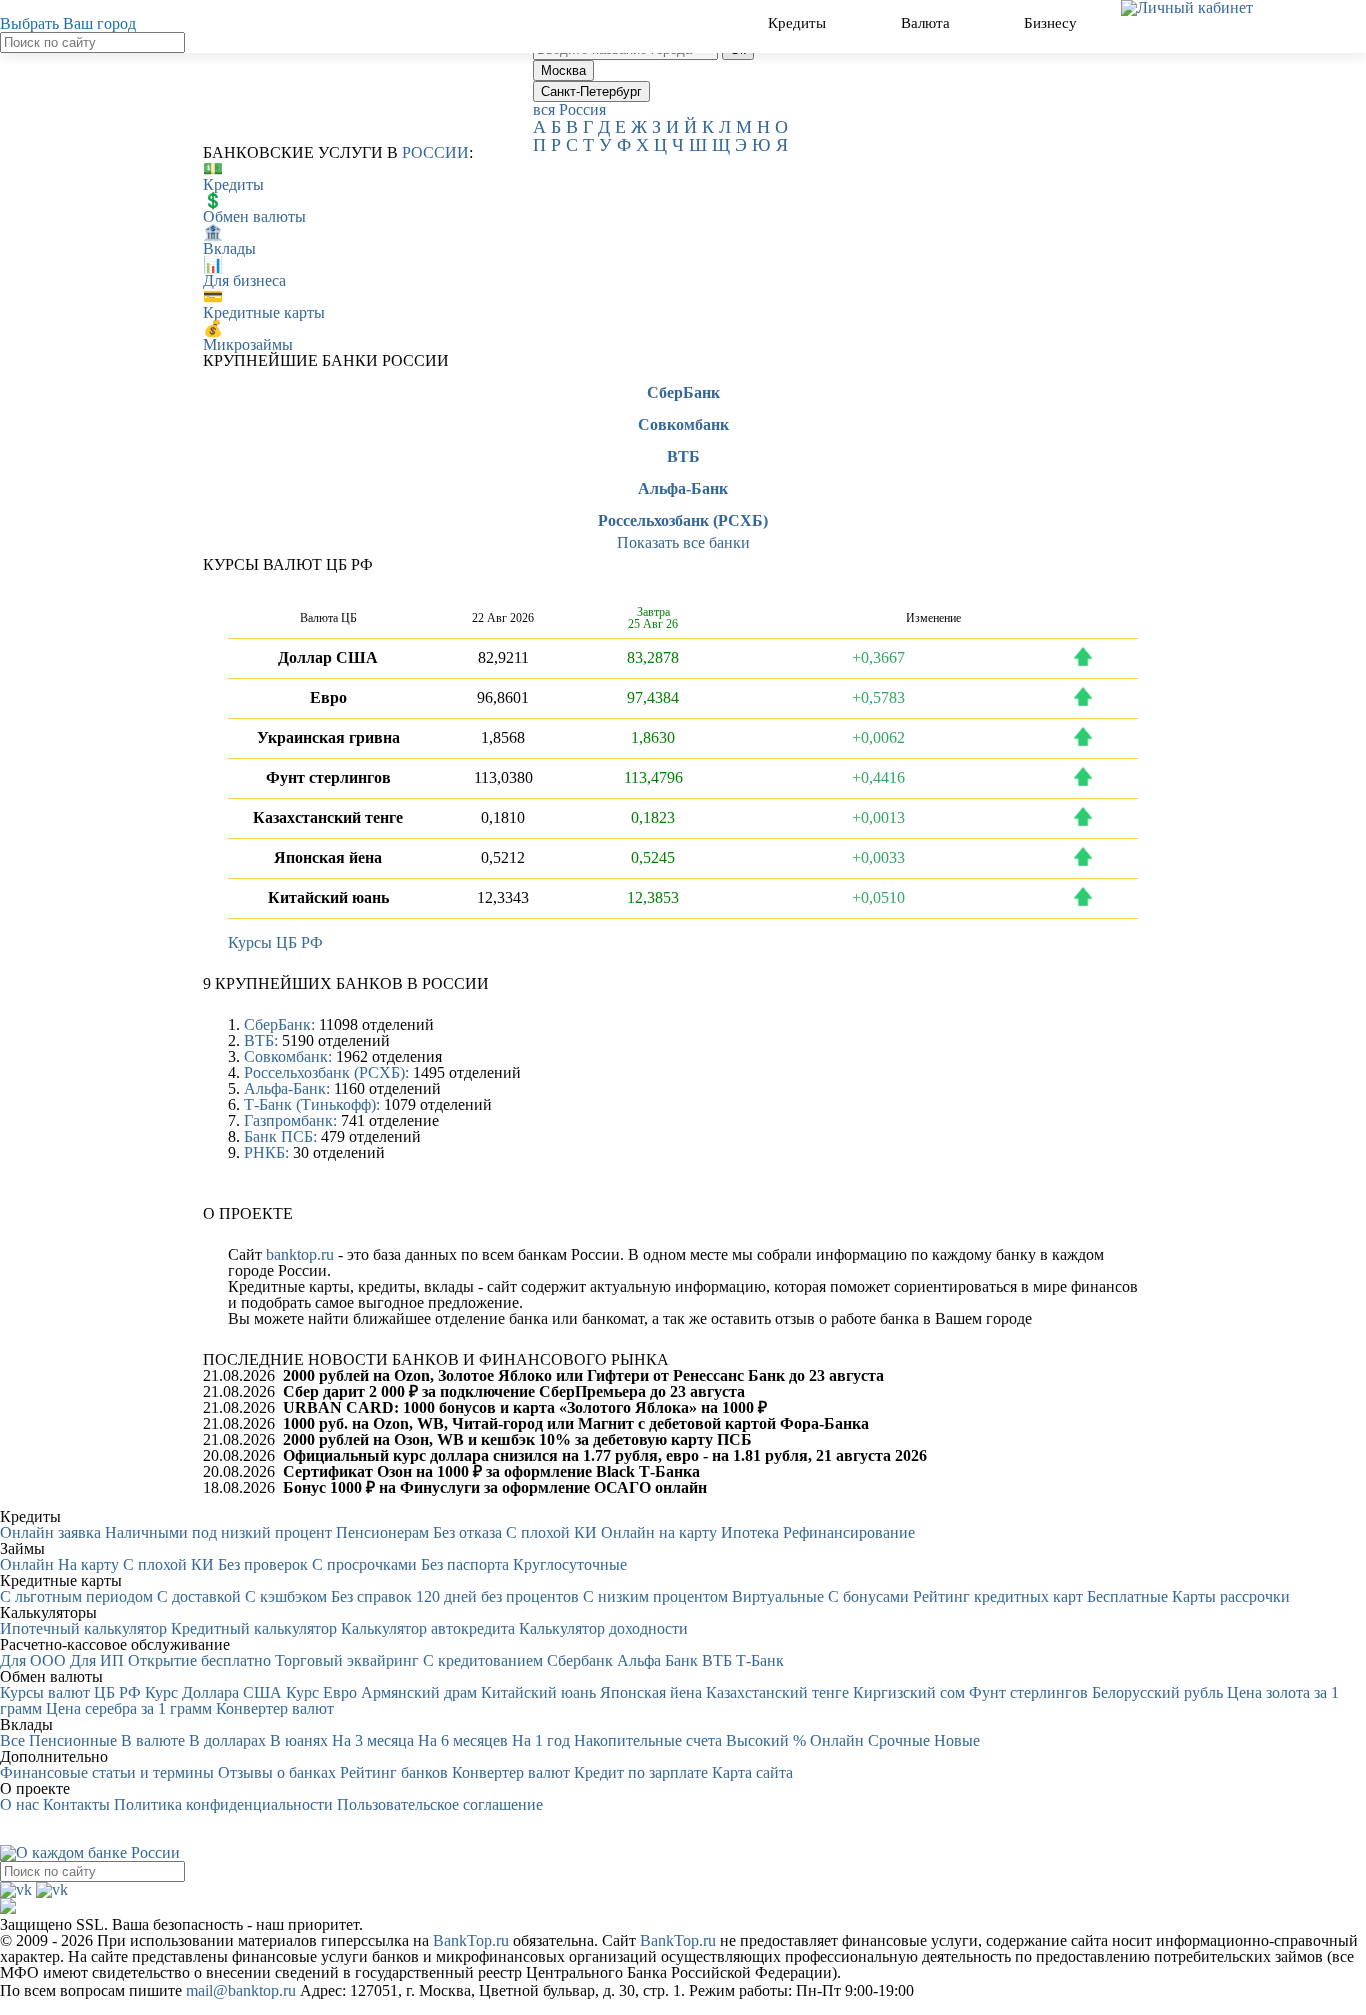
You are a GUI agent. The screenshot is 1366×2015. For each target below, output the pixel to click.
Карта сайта (752, 1772)
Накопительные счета (648, 1740)
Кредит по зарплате (641, 1772)
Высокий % (766, 1740)
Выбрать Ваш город (68, 23)
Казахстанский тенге (777, 1692)
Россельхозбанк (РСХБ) (683, 521)
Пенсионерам (382, 1532)
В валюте (153, 1740)
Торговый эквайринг (347, 1660)
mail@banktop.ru (241, 1990)
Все (12, 1740)
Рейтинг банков (394, 1772)
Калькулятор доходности (603, 1628)
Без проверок (263, 1564)
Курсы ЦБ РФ (275, 942)
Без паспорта (465, 1564)
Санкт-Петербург (591, 91)
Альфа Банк (657, 1660)
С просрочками (364, 1564)
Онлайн (27, 1564)
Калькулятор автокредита (428, 1628)
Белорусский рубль (1157, 1692)
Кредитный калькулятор (254, 1628)
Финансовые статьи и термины (107, 1772)
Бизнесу (1052, 22)
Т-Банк (760, 1660)
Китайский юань (538, 1692)
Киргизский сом (909, 1692)
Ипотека (750, 1532)
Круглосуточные (570, 1564)
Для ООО (33, 1660)
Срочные (899, 1740)
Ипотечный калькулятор (83, 1628)
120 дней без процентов (497, 1596)
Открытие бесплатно (199, 1660)
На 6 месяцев (463, 1740)
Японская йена (651, 1692)
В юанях (299, 1740)
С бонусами (868, 1596)
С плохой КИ (551, 1532)
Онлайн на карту (659, 1532)
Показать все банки (683, 542)
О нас (19, 1804)
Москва (563, 70)
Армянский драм (419, 1692)
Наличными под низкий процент (218, 1532)
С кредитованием (483, 1660)
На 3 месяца (373, 1740)
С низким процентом (655, 1596)
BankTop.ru (471, 1940)
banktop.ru (300, 1254)
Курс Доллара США (213, 1692)
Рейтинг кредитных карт (998, 1596)
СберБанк (683, 393)
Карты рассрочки (1231, 1596)
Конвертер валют (275, 1708)
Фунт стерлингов (1028, 1692)
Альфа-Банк (683, 489)
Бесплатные (1127, 1596)
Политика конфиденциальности (223, 1804)
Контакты (76, 1804)
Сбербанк (580, 1660)
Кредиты (799, 22)
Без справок (371, 1596)
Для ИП (97, 1660)
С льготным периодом (76, 1596)
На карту (88, 1564)
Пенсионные (73, 1740)
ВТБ (683, 457)
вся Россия (569, 109)
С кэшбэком (286, 1596)
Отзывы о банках (277, 1772)
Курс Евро (321, 1692)
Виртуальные (778, 1596)
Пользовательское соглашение (440, 1804)
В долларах (227, 1740)
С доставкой (199, 1596)
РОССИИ (435, 152)
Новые (957, 1740)
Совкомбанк (683, 425)
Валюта (927, 22)
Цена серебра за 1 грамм (129, 1708)
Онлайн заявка (50, 1532)
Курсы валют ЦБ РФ (70, 1692)
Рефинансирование (849, 1532)
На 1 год (541, 1740)
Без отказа (467, 1532)
